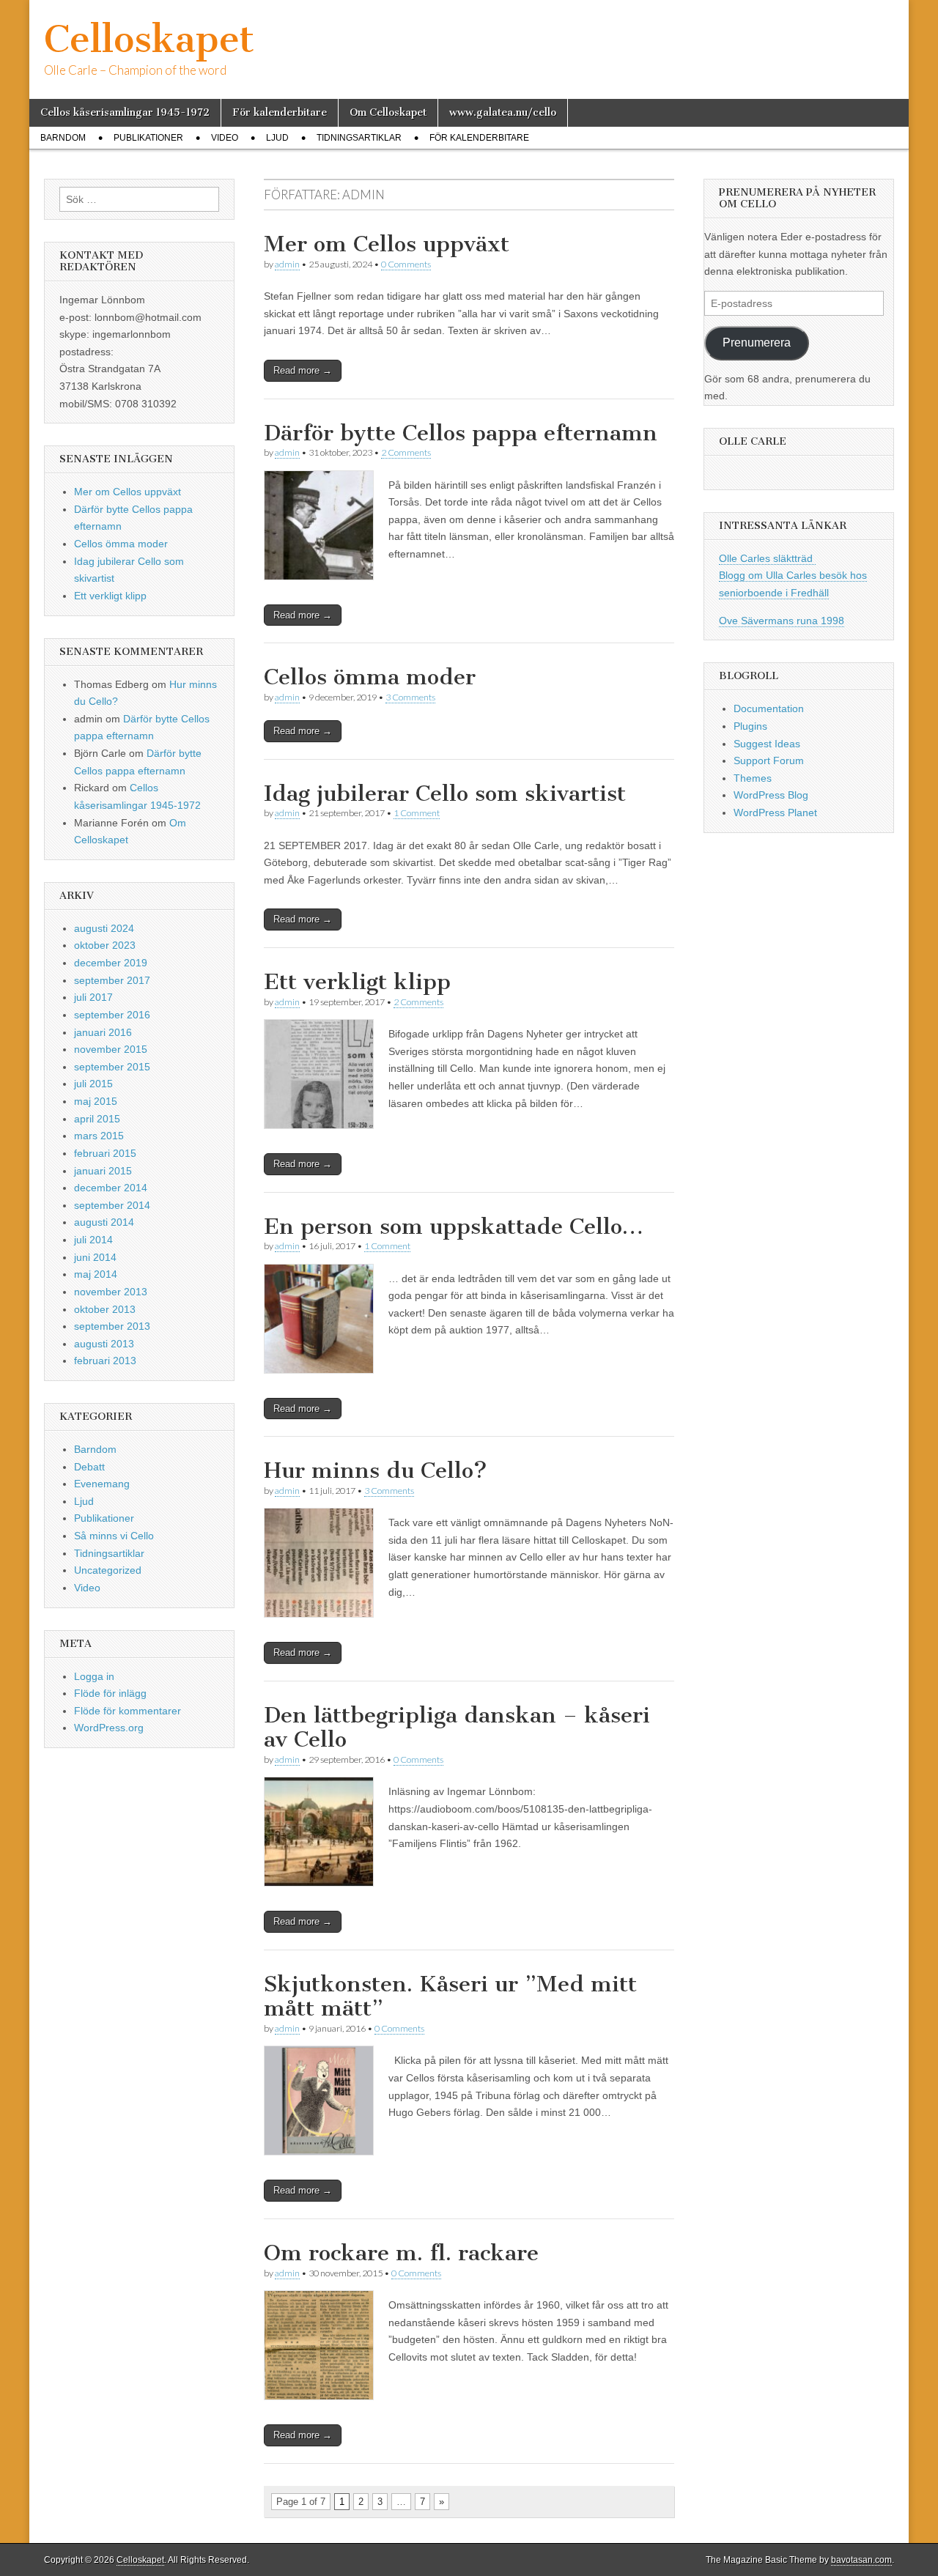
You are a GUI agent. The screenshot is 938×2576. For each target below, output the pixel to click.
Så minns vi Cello (114, 1536)
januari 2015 (103, 1171)
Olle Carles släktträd (767, 558)
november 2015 (111, 1049)
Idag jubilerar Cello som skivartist (445, 793)
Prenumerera (757, 343)
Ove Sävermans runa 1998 (782, 621)
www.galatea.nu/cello (503, 112)
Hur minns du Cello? (376, 1470)
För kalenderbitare (280, 112)
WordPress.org (109, 1728)
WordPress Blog (771, 795)
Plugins (750, 726)
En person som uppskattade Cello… (454, 1226)
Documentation (769, 708)
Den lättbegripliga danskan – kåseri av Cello (457, 1728)
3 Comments (410, 697)
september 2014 (112, 1205)
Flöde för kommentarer (128, 1711)
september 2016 (112, 1015)
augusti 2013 (104, 1344)
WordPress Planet (775, 813)
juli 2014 (93, 1240)
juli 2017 (93, 997)
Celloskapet (149, 39)
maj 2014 (96, 1274)
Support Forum (769, 760)
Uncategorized (108, 1570)
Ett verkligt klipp (357, 982)
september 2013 (112, 1326)
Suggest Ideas (767, 744)
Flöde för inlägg (110, 1693)
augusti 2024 (104, 928)
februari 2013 (105, 1361)
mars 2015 (99, 1136)
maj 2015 (96, 1101)
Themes (753, 778)
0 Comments (406, 264)
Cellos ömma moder (370, 677)
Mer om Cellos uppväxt (387, 244)
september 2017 (112, 980)
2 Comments (406, 452)
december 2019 (111, 963)
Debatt (89, 1467)
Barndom (63, 138)
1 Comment (417, 813)
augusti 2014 (104, 1222)
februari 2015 (105, 1153)
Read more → (303, 370)
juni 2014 (95, 1257)
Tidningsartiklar (359, 138)
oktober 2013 (105, 1309)
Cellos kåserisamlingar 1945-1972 (125, 112)
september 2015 (112, 1067)
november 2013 (111, 1292)
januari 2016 (103, 1032)
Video (225, 138)
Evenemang (102, 1484)
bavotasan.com (861, 2560)
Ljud (277, 138)
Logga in (94, 1676)
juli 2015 (93, 1084)
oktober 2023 (105, 945)
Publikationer (148, 138)
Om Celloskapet (388, 112)
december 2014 (111, 1188)
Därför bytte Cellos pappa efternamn (461, 433)
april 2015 (97, 1119)
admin (287, 264)
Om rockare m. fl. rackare (401, 2253)
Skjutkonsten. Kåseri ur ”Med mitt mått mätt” (450, 1996)
